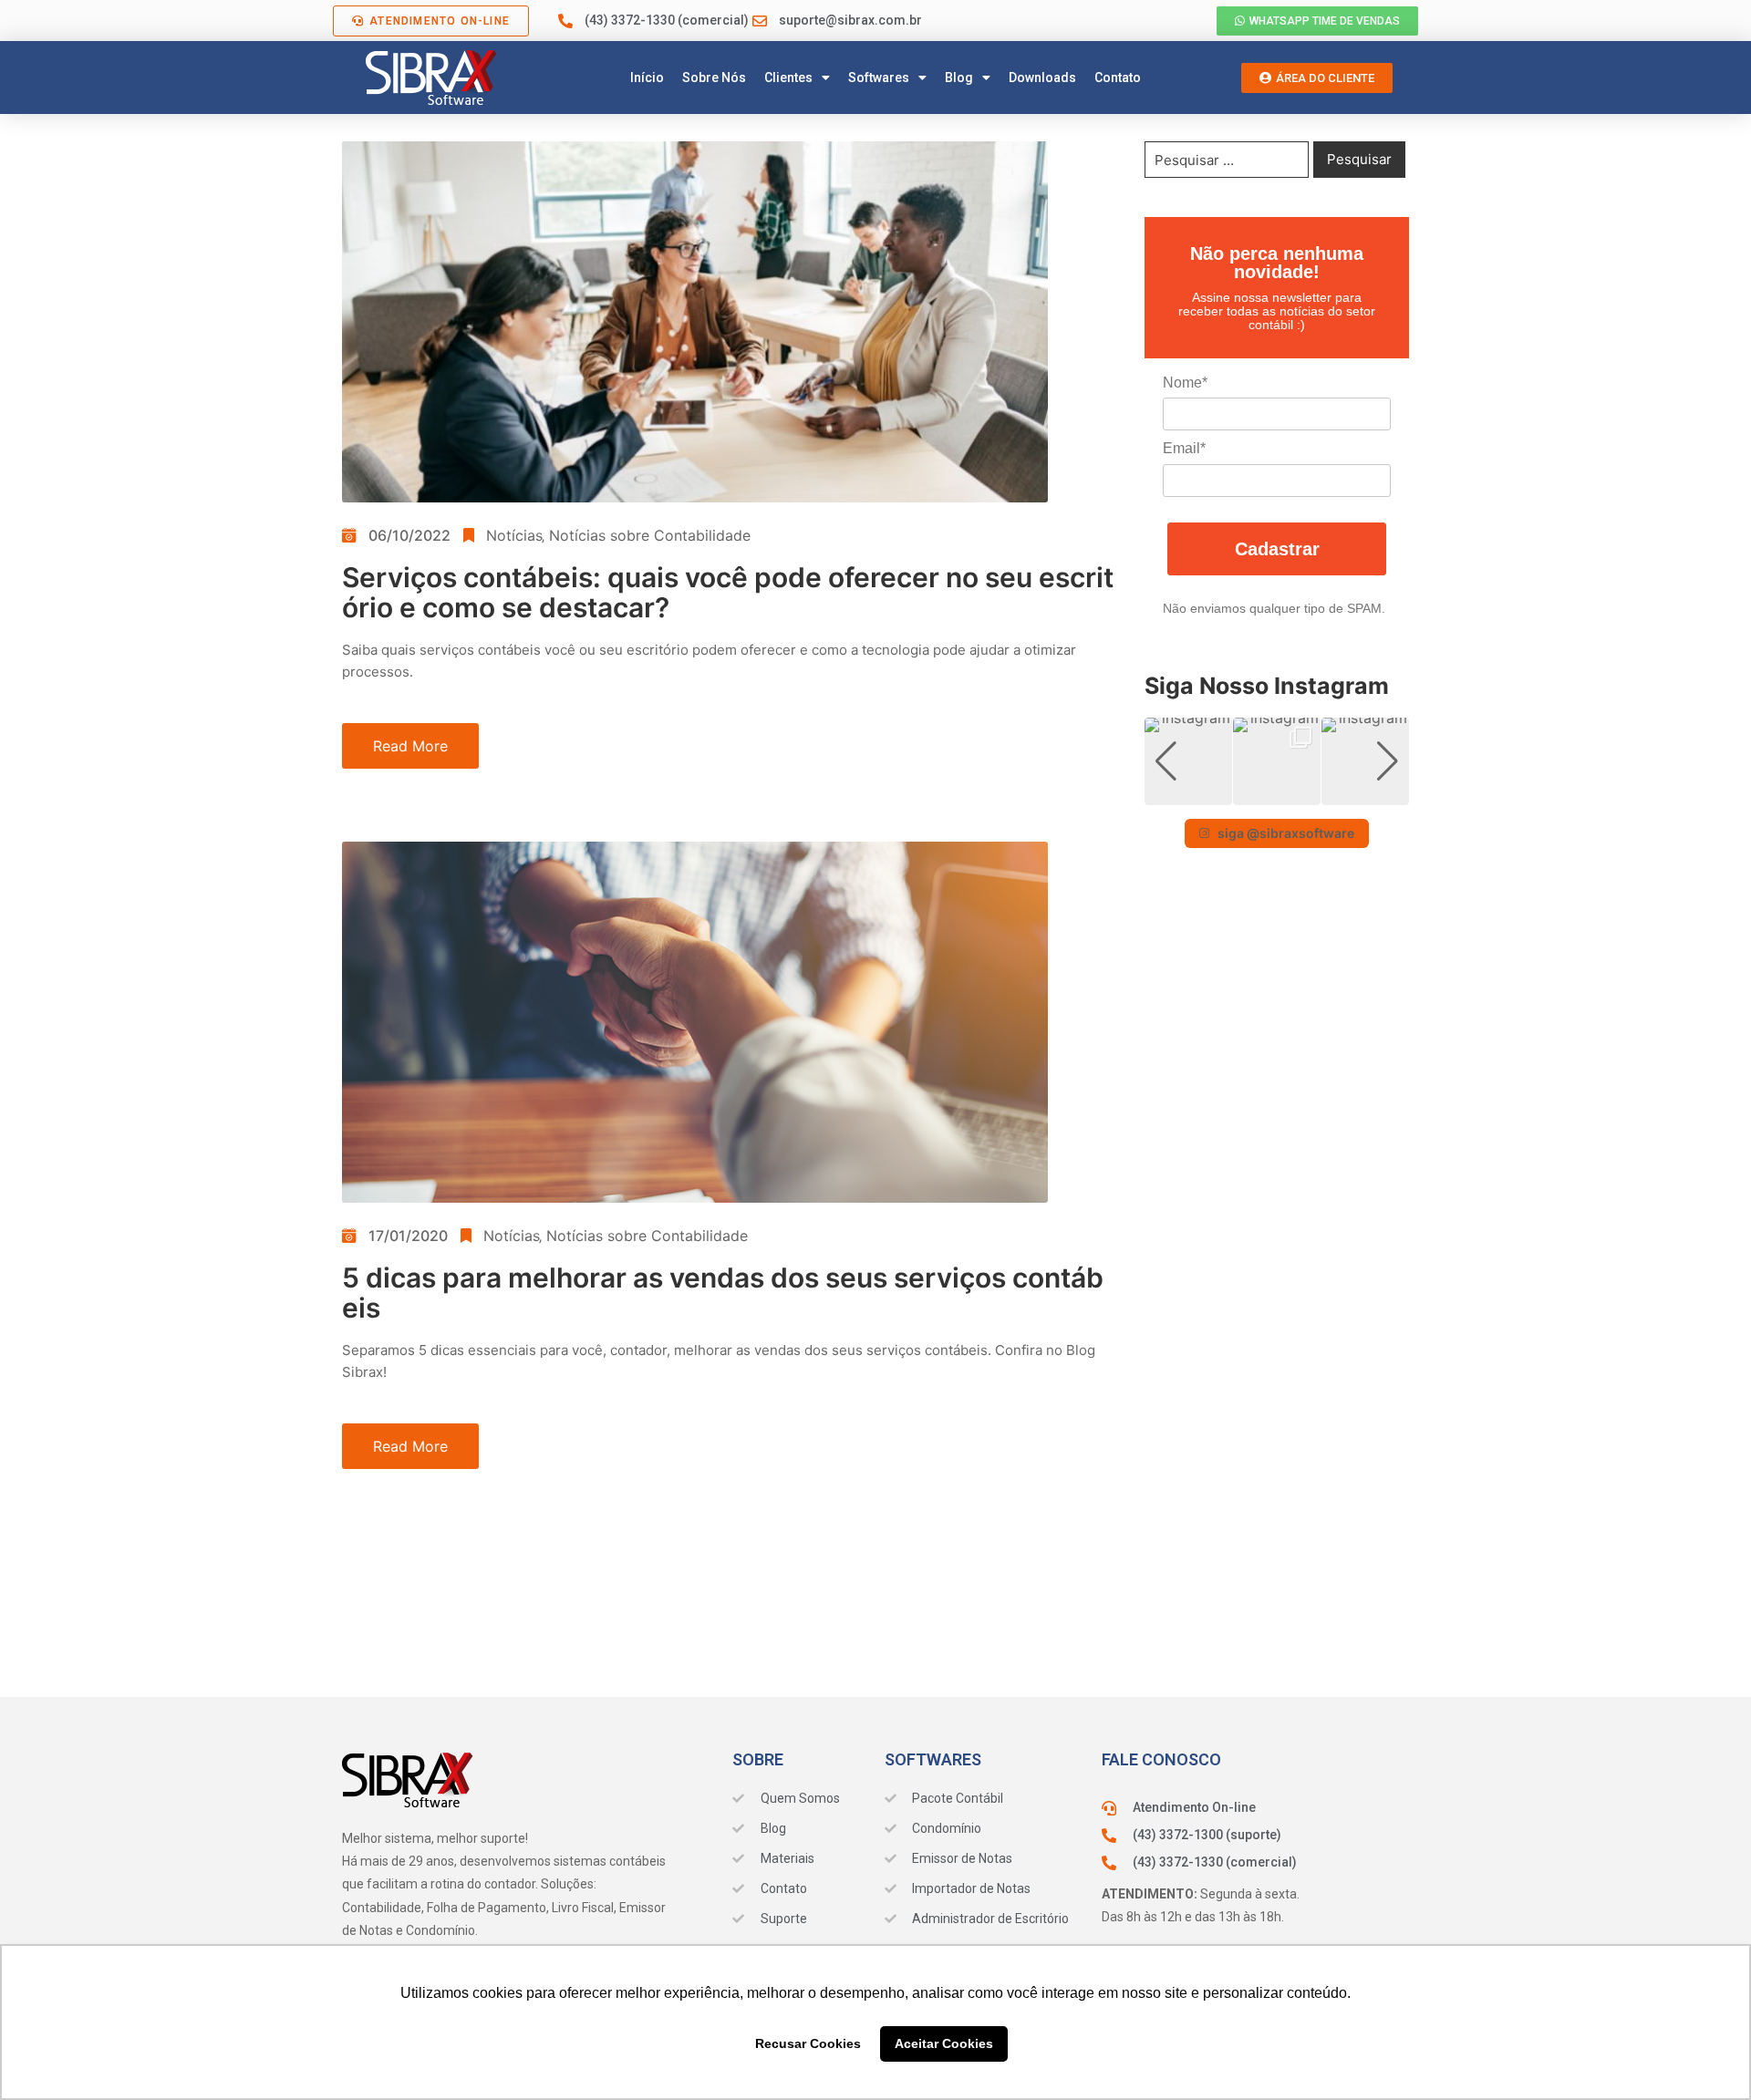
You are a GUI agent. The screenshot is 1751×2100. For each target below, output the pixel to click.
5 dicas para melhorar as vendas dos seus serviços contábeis (723, 1293)
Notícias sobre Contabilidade (650, 535)
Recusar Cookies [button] (808, 2043)
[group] (1188, 761)
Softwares (879, 78)
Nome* (1185, 383)
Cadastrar (1277, 549)
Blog (959, 78)
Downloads (1042, 78)
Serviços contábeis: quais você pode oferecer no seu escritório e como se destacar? (728, 592)
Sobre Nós (714, 78)
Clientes (788, 78)
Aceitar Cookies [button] (944, 2043)
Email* (1184, 448)
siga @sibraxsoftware (1286, 833)
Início (647, 78)
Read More (410, 746)
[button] (1277, 792)
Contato (1118, 78)
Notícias (514, 535)
